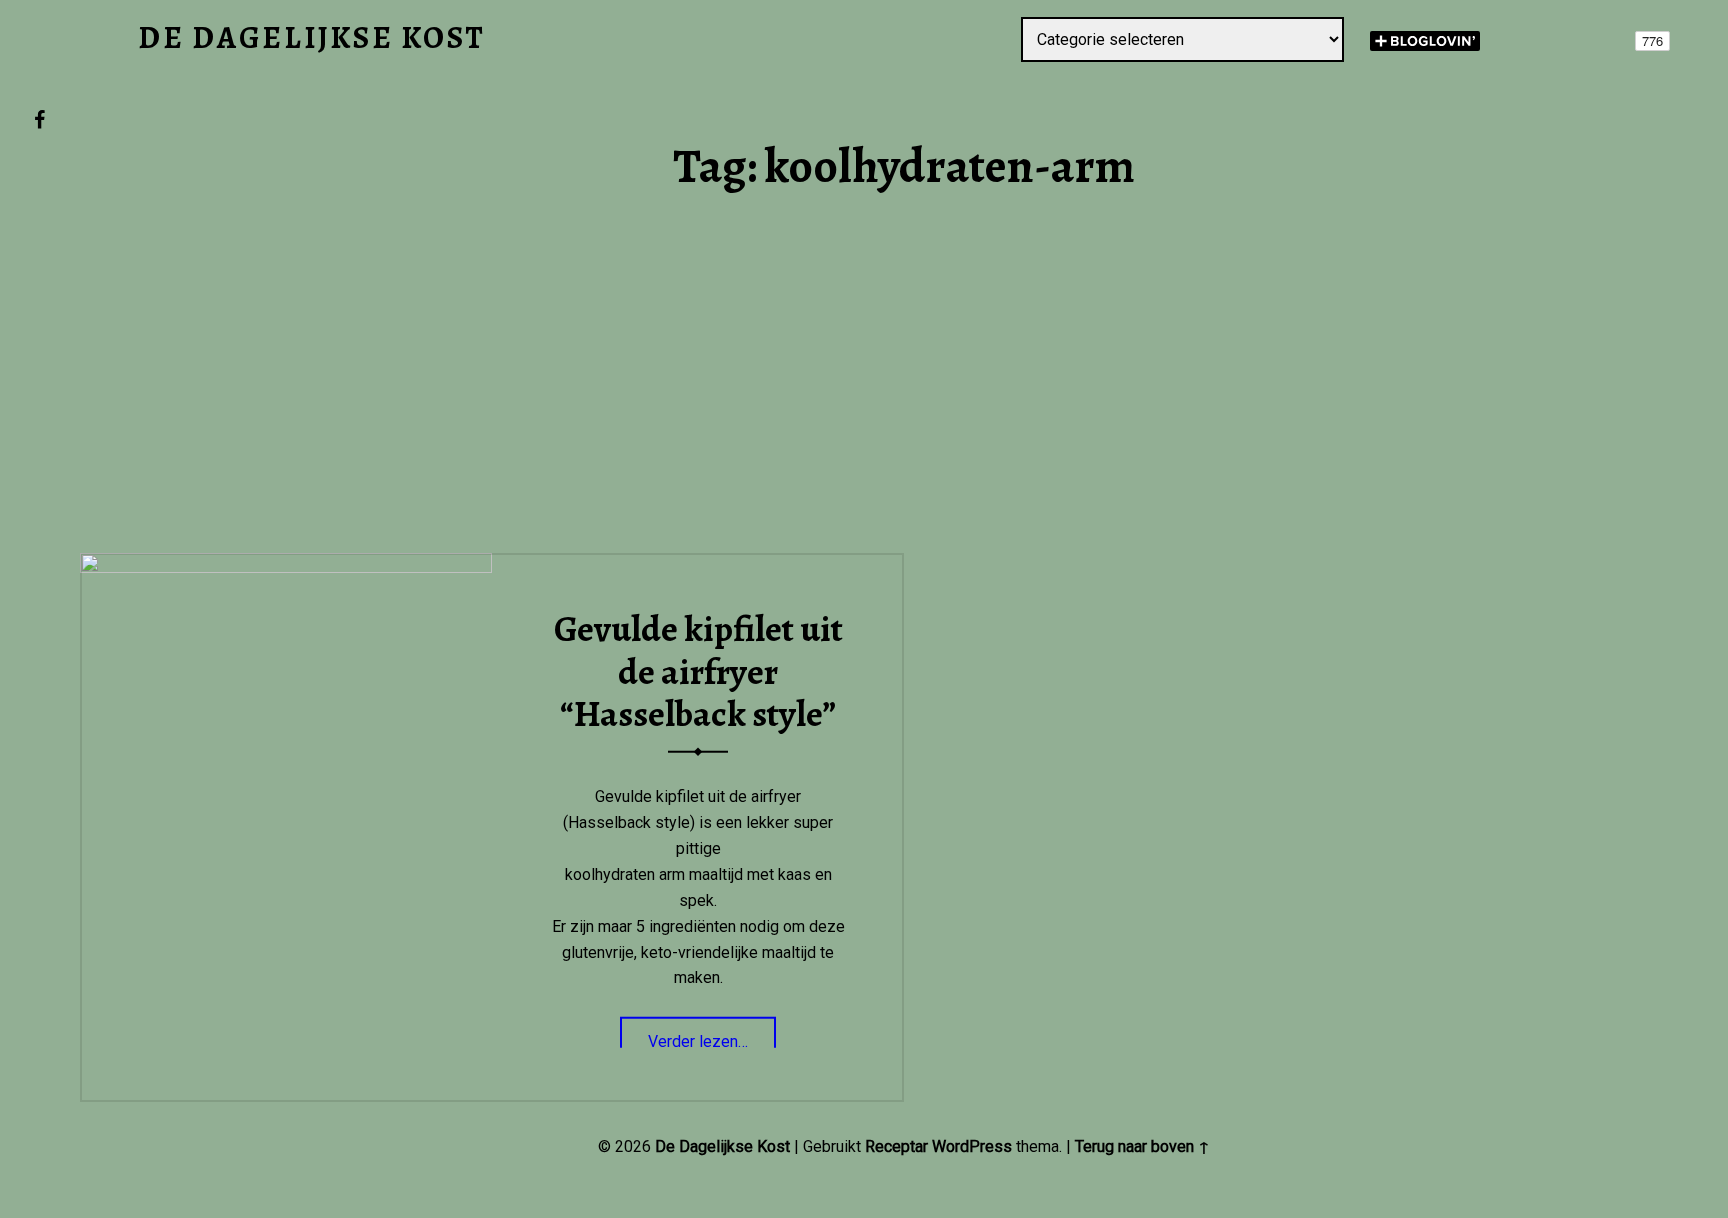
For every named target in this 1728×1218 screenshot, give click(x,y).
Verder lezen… (712, 1035)
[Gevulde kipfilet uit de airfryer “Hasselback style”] (286, 565)
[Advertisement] (904, 406)
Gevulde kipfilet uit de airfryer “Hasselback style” (698, 671)
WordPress (972, 1146)
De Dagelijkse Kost (722, 1146)
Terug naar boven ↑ (1142, 1146)
